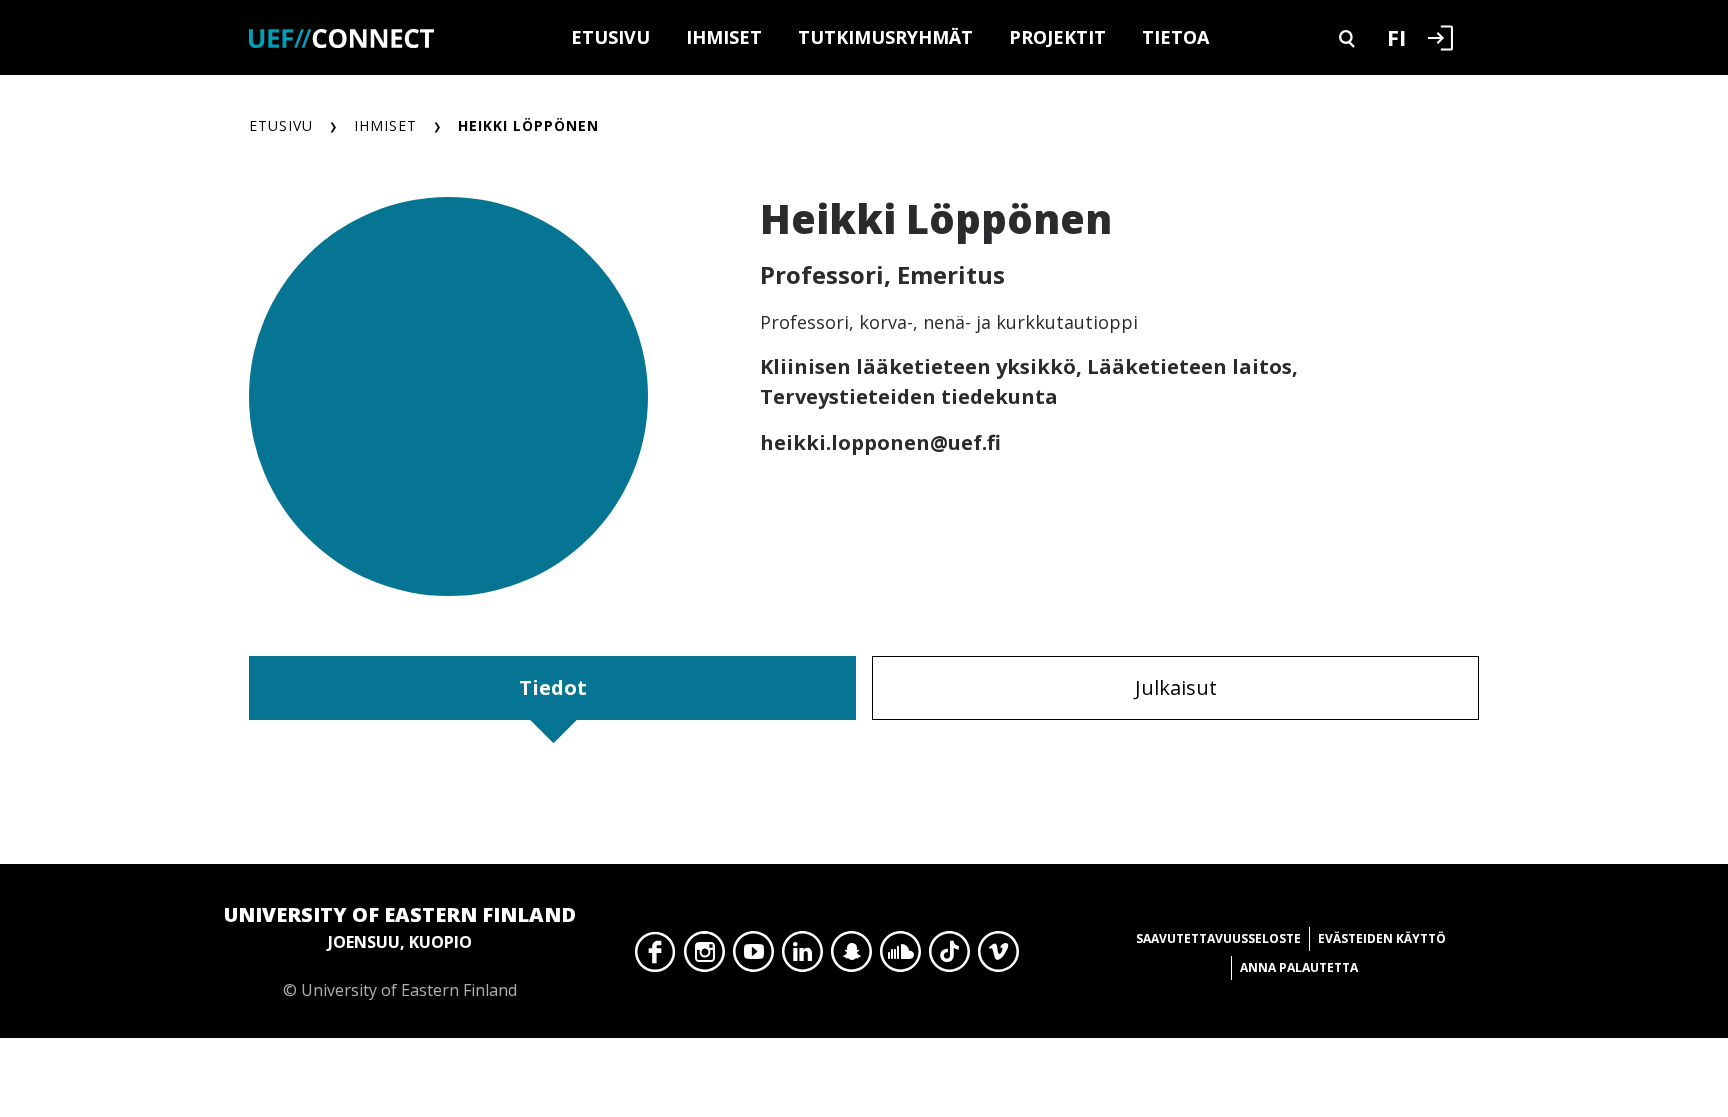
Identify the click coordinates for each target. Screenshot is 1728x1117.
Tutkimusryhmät (885, 37)
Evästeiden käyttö (1382, 938)
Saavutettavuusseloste (1218, 938)
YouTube (753, 957)
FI (1396, 37)
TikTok (949, 957)
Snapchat (851, 957)
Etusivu (610, 37)
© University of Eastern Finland (400, 951)
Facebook (655, 957)
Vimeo (998, 957)
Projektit (1057, 37)
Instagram (704, 957)
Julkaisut (1176, 687)
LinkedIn (802, 957)
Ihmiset (724, 37)
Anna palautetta (1299, 967)
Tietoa (1175, 37)
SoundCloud (900, 957)
